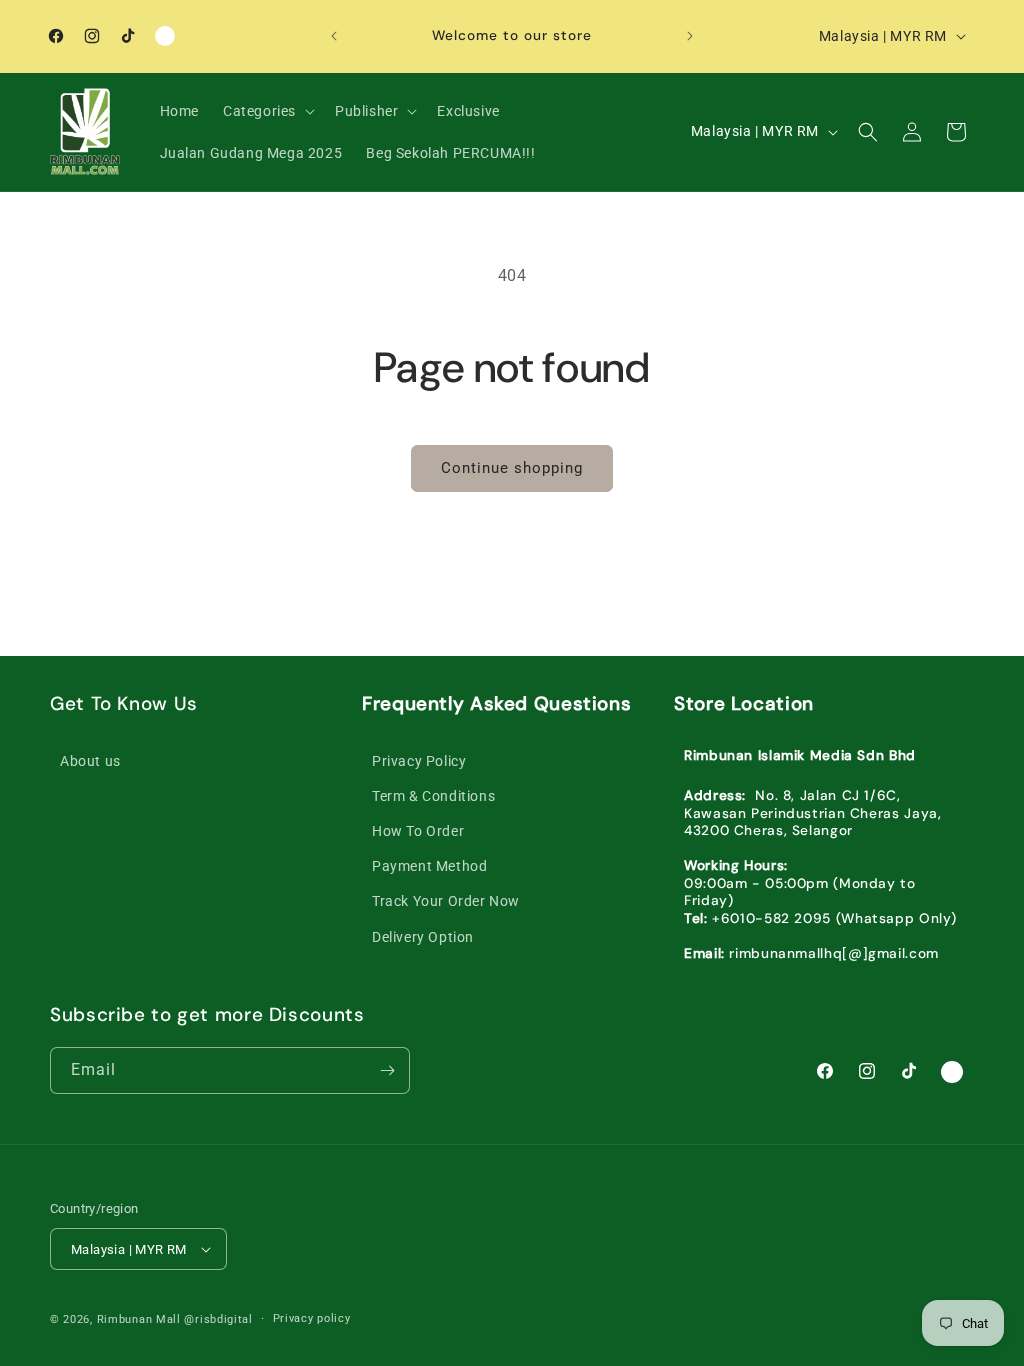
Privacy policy (312, 1318)
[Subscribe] (387, 1070)
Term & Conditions (433, 796)
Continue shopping (512, 468)
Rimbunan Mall (139, 1319)
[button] (267, 111)
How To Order (418, 831)
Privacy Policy (419, 761)
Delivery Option (423, 937)
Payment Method (429, 866)
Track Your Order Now (446, 901)
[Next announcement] (690, 36)
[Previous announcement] (334, 36)
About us (90, 761)
